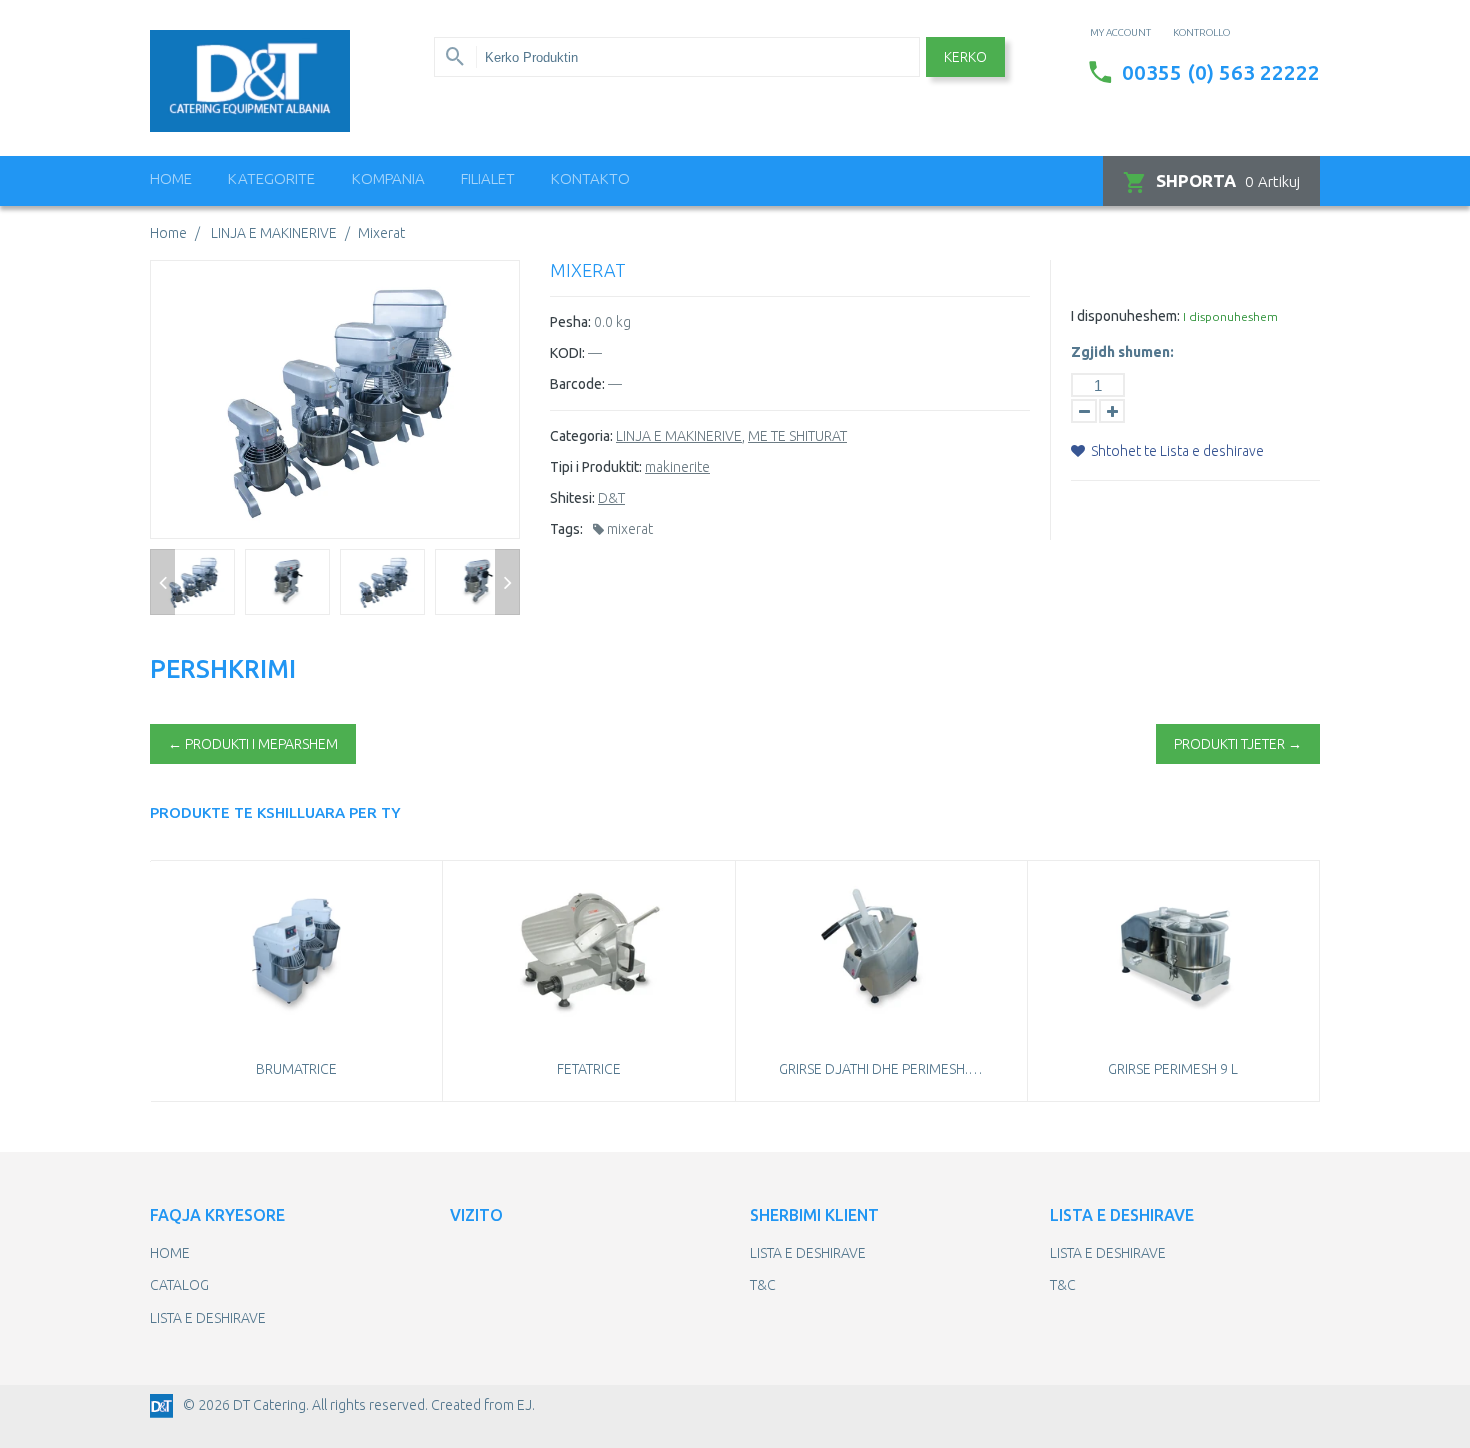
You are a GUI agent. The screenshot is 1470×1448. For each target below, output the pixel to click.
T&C (763, 1285)
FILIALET (488, 178)
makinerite (677, 467)
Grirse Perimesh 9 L (1173, 1069)
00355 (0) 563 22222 (1221, 72)
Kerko (965, 57)
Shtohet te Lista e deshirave (1176, 451)
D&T (611, 498)
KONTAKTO (590, 178)
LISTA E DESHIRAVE (208, 1318)
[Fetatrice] (588, 951)
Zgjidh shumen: (1122, 352)
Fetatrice (589, 1069)
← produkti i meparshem (253, 744)
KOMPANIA (388, 178)
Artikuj (1228, 180)
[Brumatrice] (296, 951)
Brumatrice (296, 1069)
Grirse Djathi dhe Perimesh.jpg (885, 1069)
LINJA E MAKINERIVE (679, 436)
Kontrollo (1201, 32)
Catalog (179, 1285)
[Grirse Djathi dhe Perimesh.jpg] (881, 951)
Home (171, 178)
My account (1120, 32)
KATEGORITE (271, 178)
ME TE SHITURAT (797, 436)
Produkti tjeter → (1238, 744)
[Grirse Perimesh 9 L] (1173, 951)
